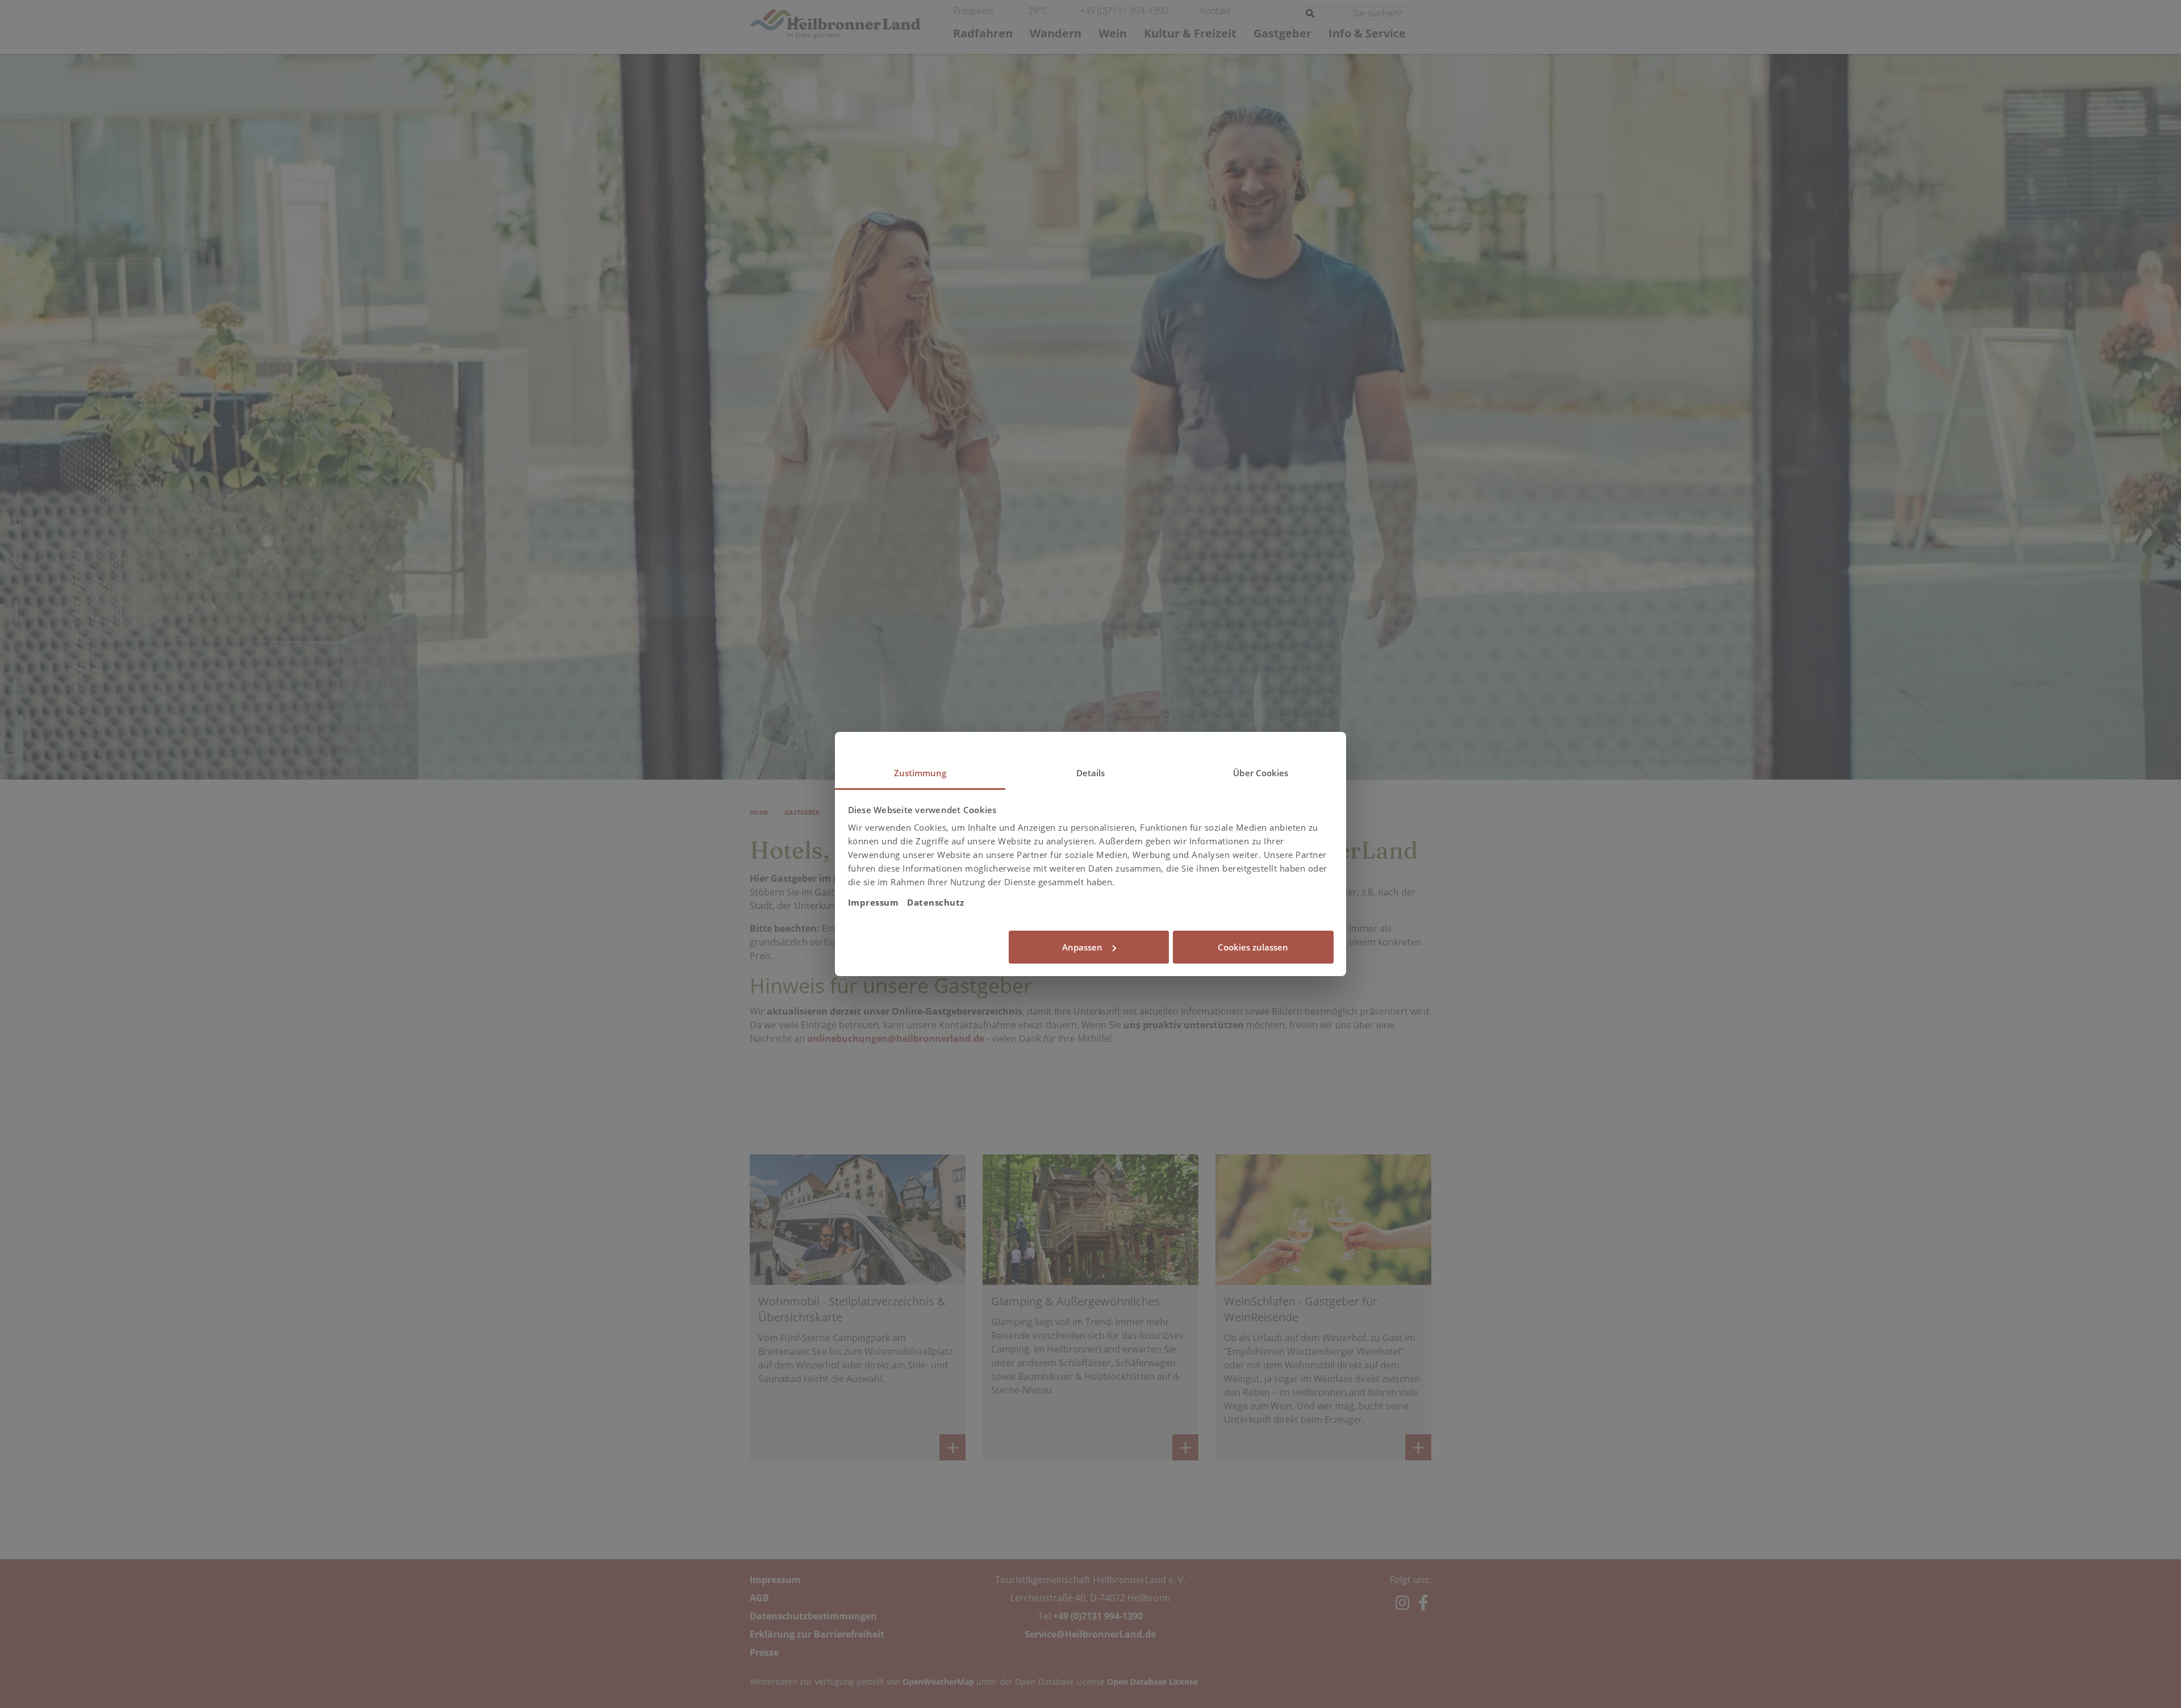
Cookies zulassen (1253, 947)
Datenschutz (936, 902)
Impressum (874, 902)
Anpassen (1082, 947)
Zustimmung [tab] (920, 773)
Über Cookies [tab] (1261, 773)
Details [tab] (1091, 773)
